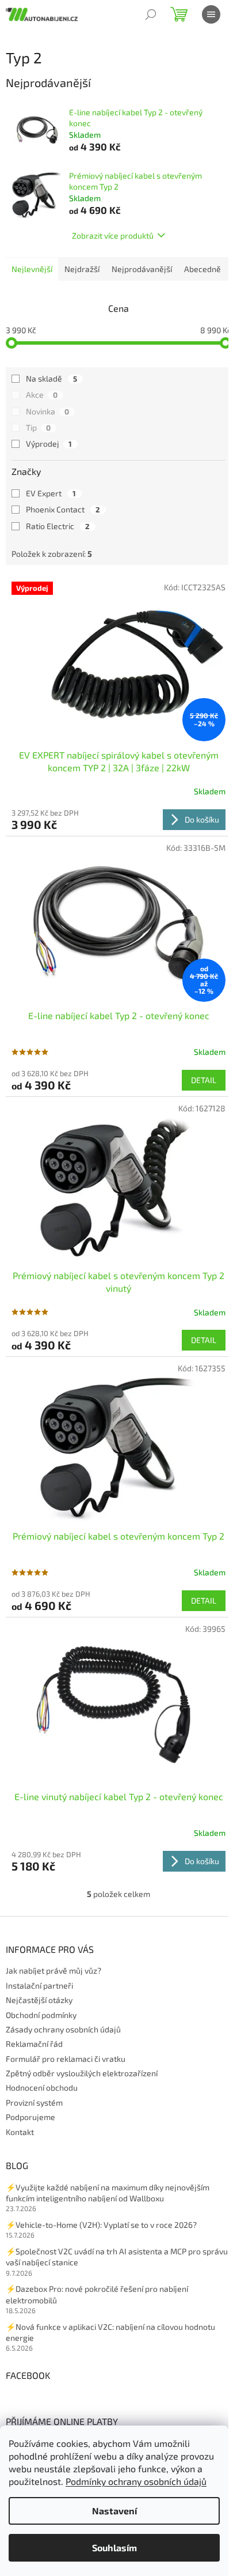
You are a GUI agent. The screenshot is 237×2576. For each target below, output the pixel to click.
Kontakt (20, 2132)
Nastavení (114, 2511)
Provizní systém (34, 2102)
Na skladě (51, 378)
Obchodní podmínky (41, 2015)
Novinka (47, 411)
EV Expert (51, 493)
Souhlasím (114, 2547)
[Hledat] (151, 14)
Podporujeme (30, 2117)
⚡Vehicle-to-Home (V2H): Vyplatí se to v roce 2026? (101, 2225)
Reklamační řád (34, 2044)
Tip (38, 427)
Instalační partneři (39, 1985)
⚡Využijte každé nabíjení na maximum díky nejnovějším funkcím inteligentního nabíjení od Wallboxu (108, 2193)
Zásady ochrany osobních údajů (63, 2029)
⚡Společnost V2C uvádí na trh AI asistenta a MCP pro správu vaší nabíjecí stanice (117, 2257)
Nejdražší (82, 269)
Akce (42, 395)
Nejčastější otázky (39, 2000)
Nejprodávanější (142, 269)
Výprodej (49, 444)
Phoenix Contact (63, 509)
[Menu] (211, 14)
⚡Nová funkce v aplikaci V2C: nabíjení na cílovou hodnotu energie (110, 2332)
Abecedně (202, 269)
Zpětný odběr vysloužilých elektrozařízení (82, 2073)
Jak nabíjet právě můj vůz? (53, 1970)
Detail (204, 1080)
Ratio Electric (58, 526)
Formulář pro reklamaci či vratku (66, 2059)
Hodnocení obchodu (42, 2087)
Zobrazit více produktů (113, 235)
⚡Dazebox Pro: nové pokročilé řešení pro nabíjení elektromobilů (97, 2294)
